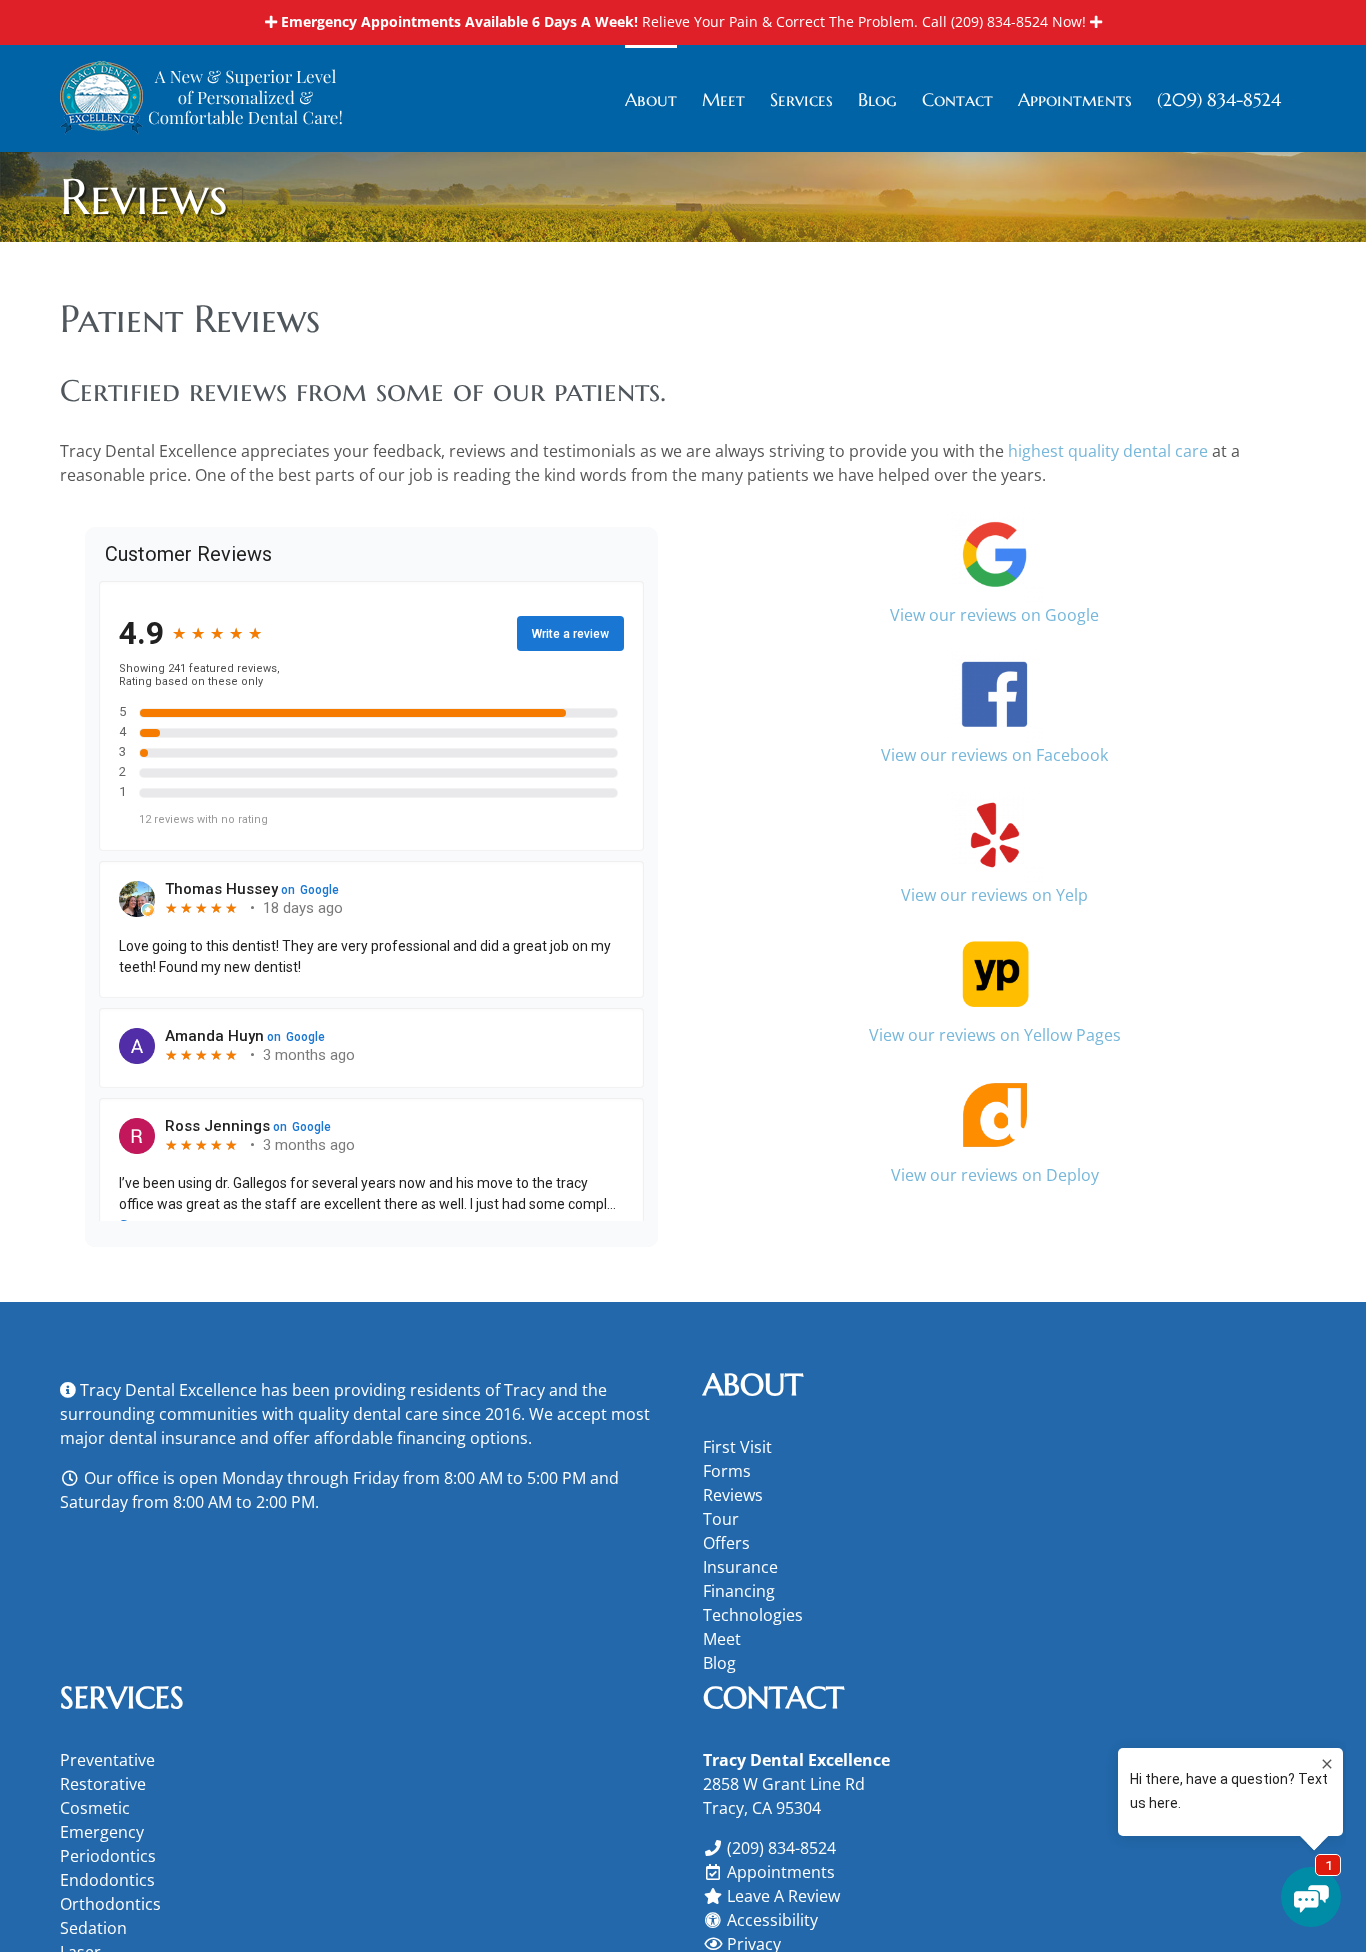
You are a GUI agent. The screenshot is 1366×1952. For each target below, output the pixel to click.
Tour (721, 1519)
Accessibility (772, 1920)
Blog (719, 1663)
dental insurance (172, 1438)
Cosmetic (95, 1808)
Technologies (753, 1615)
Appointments (781, 1872)
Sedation (93, 1928)
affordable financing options (421, 1438)
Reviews (733, 1495)
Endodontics (107, 1880)
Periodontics (108, 1856)
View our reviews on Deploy (995, 1175)
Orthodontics (110, 1904)
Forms (727, 1471)
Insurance (740, 1567)
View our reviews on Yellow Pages (995, 1035)
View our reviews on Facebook (994, 755)
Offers (726, 1543)
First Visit (737, 1447)
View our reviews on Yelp (994, 895)
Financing (739, 1591)
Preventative (107, 1760)
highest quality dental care (1108, 451)
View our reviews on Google (994, 615)
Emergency (102, 1832)
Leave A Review (783, 1896)
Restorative (103, 1784)
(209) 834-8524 (999, 21)
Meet (722, 1639)
